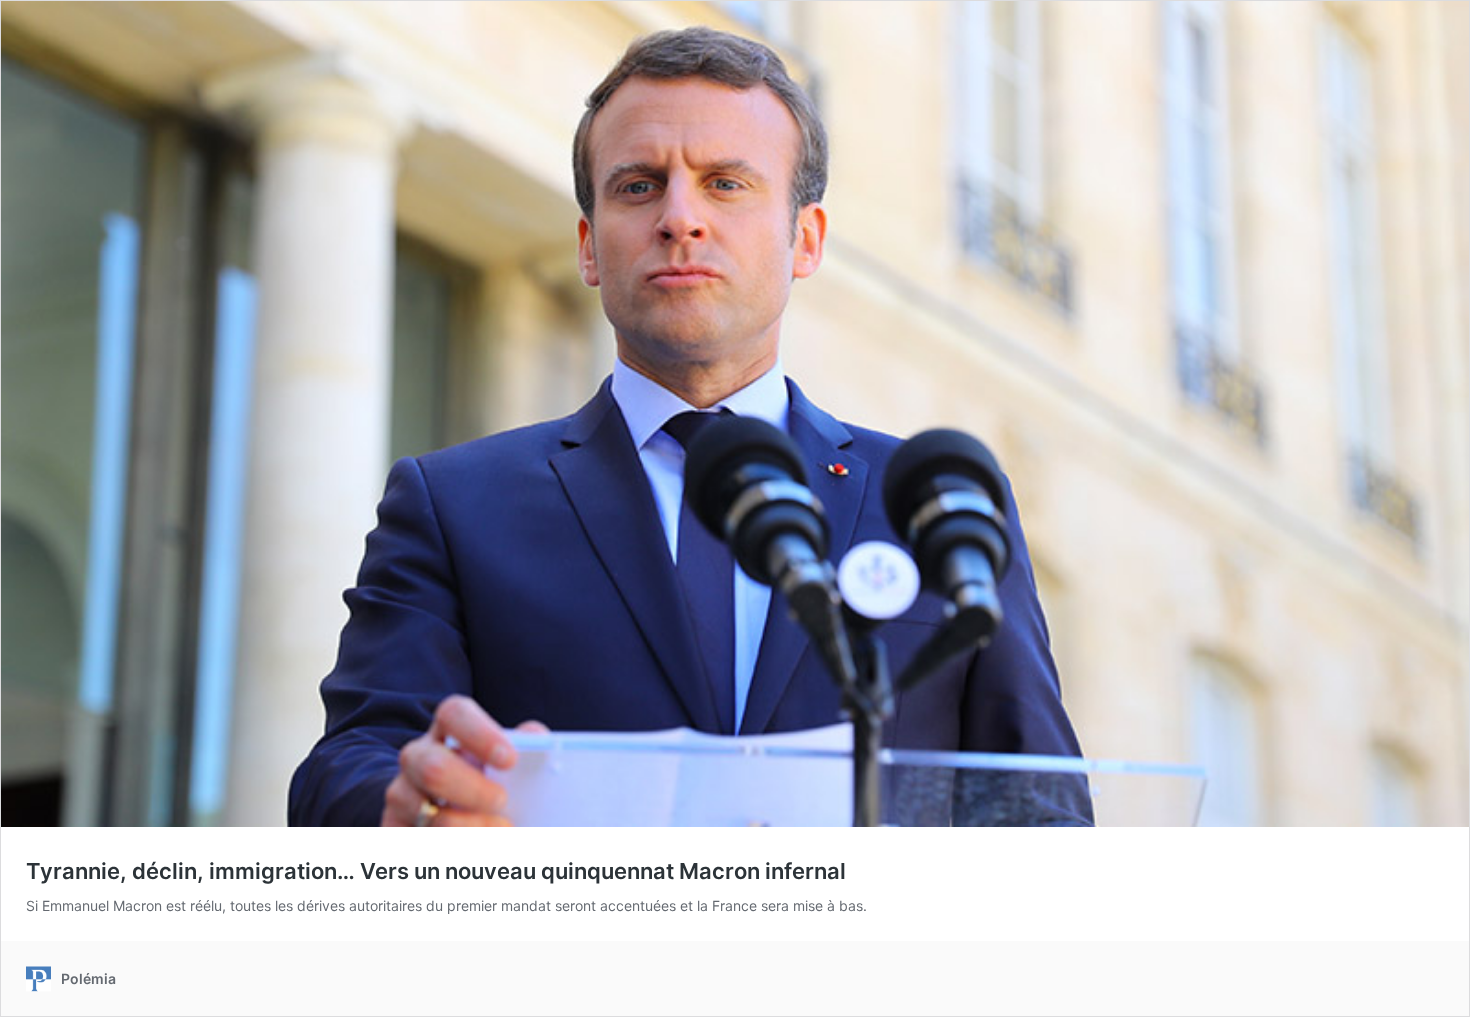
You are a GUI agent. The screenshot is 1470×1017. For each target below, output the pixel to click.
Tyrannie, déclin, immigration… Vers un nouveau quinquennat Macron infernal (436, 871)
